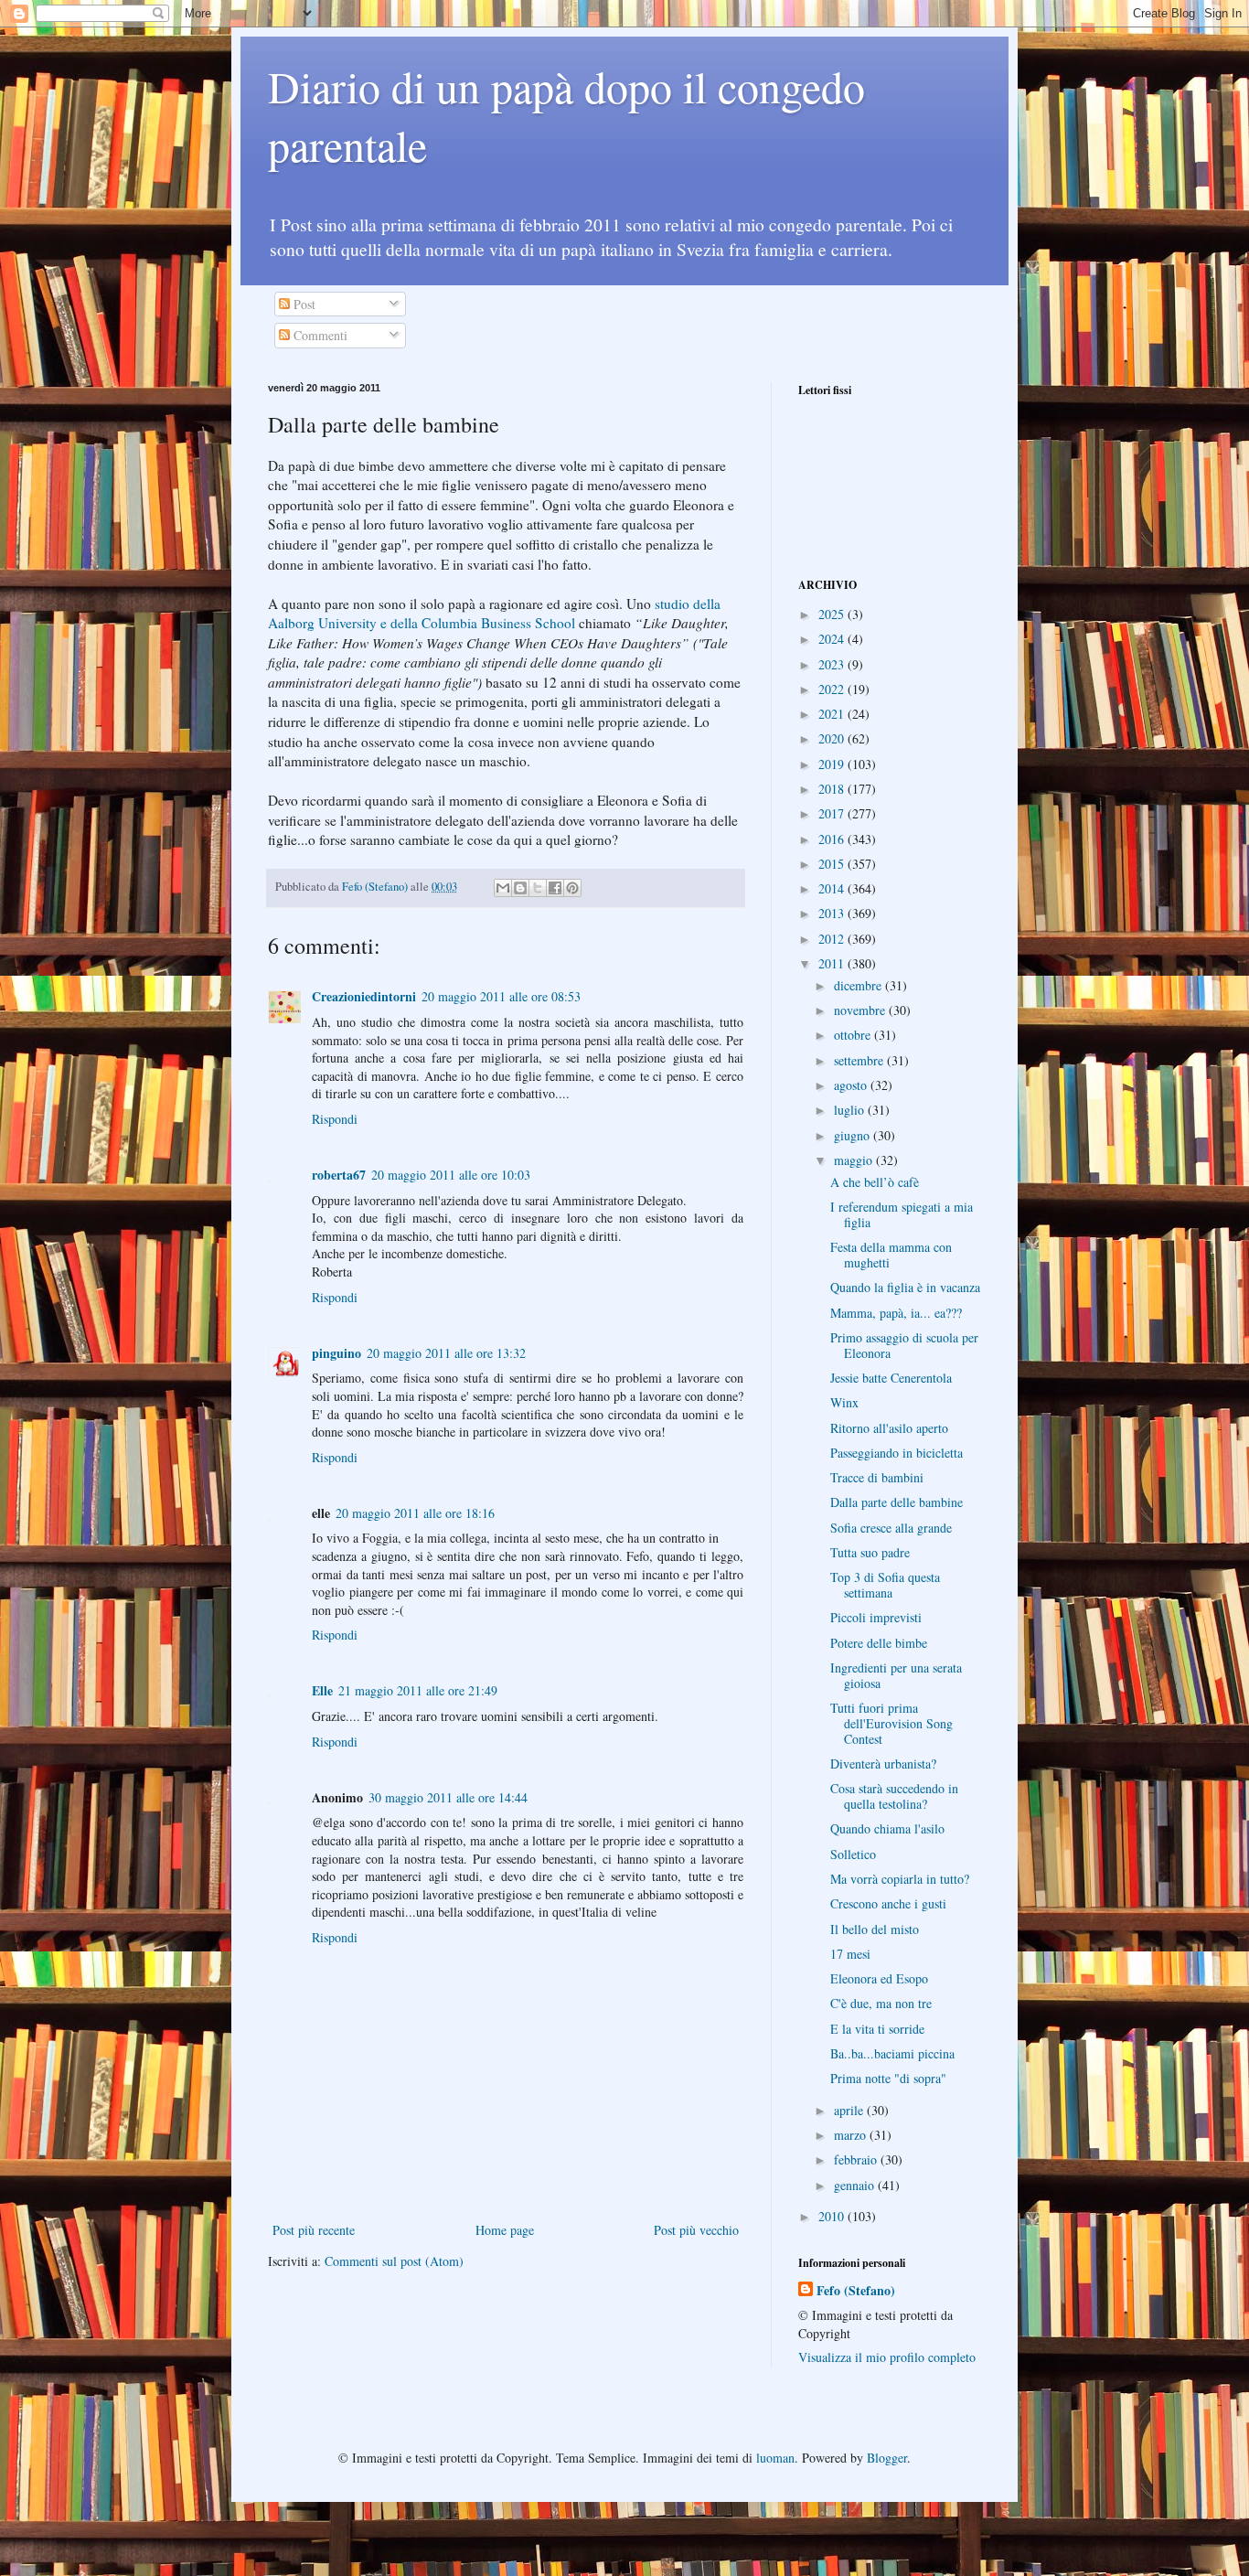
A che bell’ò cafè (875, 1182)
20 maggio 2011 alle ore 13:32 (446, 1353)
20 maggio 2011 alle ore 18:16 (415, 1513)
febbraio (857, 2159)
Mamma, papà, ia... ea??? (896, 1313)
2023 (833, 664)
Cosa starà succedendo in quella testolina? (894, 1796)
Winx (844, 1402)
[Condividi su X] (538, 888)
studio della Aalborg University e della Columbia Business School (494, 614)
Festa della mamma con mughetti (891, 1255)
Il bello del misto (875, 1929)
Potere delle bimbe (879, 1643)
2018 (833, 789)
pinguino (336, 1353)
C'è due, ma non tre (881, 2003)
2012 (833, 939)
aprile (850, 2110)
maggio (855, 1160)
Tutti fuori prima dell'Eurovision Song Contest (891, 1723)
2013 (833, 913)
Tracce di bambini (877, 1477)
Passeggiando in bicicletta (897, 1453)
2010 (833, 2216)
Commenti (319, 335)
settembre (860, 1060)
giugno (854, 1135)
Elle (322, 1690)
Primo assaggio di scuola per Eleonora (904, 1345)
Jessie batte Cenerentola (891, 1378)
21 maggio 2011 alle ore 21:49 (418, 1690)
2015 (833, 864)
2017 (833, 813)
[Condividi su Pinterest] (572, 888)
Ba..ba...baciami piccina (892, 2053)
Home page (505, 2230)
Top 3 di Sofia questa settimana (885, 1585)
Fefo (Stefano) (856, 2291)
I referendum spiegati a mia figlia (902, 1214)
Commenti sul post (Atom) (394, 2261)
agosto (852, 1085)
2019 (833, 764)
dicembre (859, 985)
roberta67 (339, 1175)
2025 (833, 614)
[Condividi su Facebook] (555, 888)
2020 (833, 738)
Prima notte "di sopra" (888, 2078)
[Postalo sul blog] (520, 888)
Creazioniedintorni (364, 996)
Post (303, 304)
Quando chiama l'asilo (887, 1828)
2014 (833, 888)
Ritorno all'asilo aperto (889, 1428)
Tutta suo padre (870, 1552)
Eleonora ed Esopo (879, 1978)
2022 (833, 689)
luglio (851, 1110)
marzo (852, 2135)
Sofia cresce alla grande (891, 1528)
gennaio (856, 2185)
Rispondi (335, 1119)
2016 (833, 839)
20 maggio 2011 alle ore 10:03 (451, 1175)
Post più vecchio (696, 2230)
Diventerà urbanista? (883, 1764)
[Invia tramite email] (503, 888)
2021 (833, 714)
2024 (833, 639)
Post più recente (314, 2230)
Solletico (853, 1854)
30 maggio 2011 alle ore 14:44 (448, 1797)
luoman (775, 2458)
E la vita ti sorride (877, 2029)
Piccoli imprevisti (876, 1617)
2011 (833, 963)
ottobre (854, 1035)
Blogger (887, 2458)
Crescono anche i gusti (888, 1903)
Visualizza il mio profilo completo (887, 2357)
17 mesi (850, 1954)
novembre (861, 1010)
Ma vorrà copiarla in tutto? (900, 1879)
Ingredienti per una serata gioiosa (896, 1675)
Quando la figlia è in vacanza (905, 1287)
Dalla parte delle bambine (897, 1502)
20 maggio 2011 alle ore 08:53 (501, 996)
